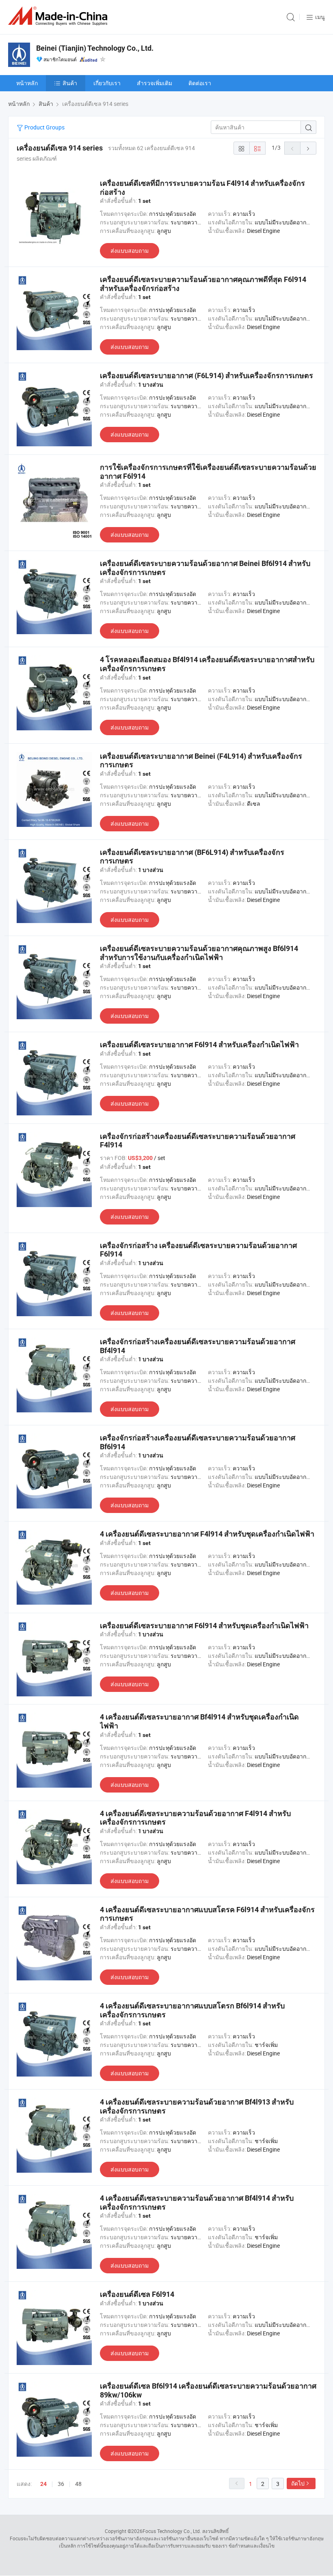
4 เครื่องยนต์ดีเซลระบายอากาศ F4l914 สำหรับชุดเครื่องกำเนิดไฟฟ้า (207, 1534)
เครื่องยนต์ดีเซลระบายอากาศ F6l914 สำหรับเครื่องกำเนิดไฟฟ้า (199, 1045)
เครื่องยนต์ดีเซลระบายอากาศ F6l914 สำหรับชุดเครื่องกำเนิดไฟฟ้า (204, 1626)
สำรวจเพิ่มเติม (155, 83)
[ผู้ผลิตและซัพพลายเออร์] (59, 16)
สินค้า (70, 83)
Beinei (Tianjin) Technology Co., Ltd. (95, 48)
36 (61, 2484)
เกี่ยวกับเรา (107, 83)
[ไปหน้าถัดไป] (308, 148)
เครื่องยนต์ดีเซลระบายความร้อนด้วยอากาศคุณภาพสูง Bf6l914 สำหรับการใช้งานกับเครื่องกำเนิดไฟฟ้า (199, 953)
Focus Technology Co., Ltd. (172, 2531)
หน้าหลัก (27, 83)
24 (43, 2484)
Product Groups (44, 127)
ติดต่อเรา (200, 83)
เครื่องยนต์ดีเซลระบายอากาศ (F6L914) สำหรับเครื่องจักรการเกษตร (207, 376)
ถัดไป (298, 2483)
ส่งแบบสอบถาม (130, 251)
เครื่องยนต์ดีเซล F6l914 (137, 2294)
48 (78, 2484)
